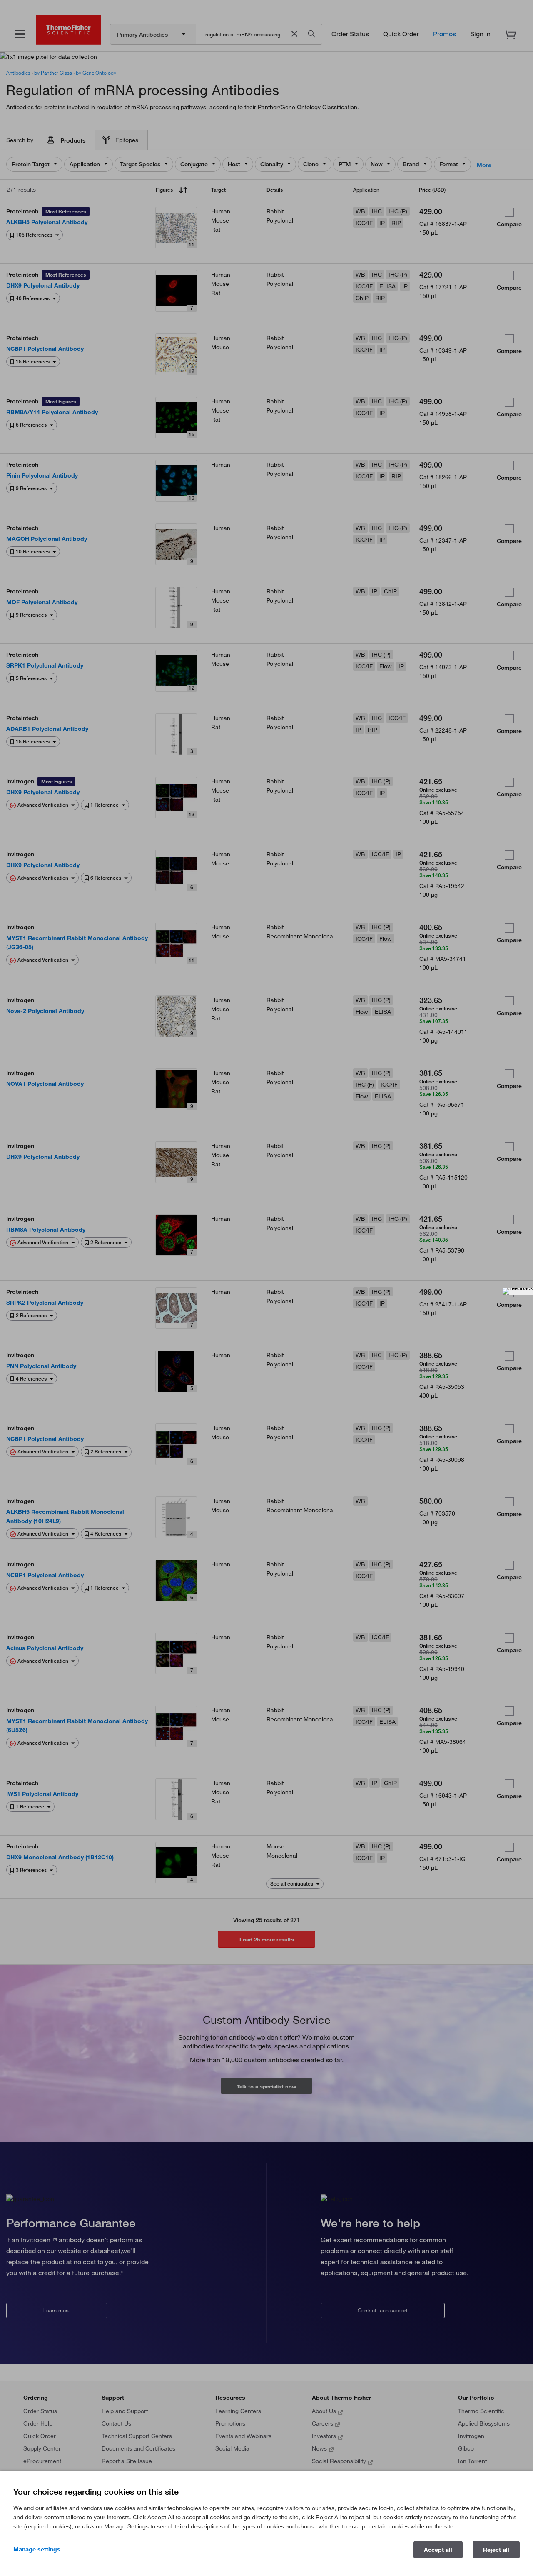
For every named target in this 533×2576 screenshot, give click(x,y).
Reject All (496, 2550)
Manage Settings (37, 2549)
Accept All (438, 2550)
